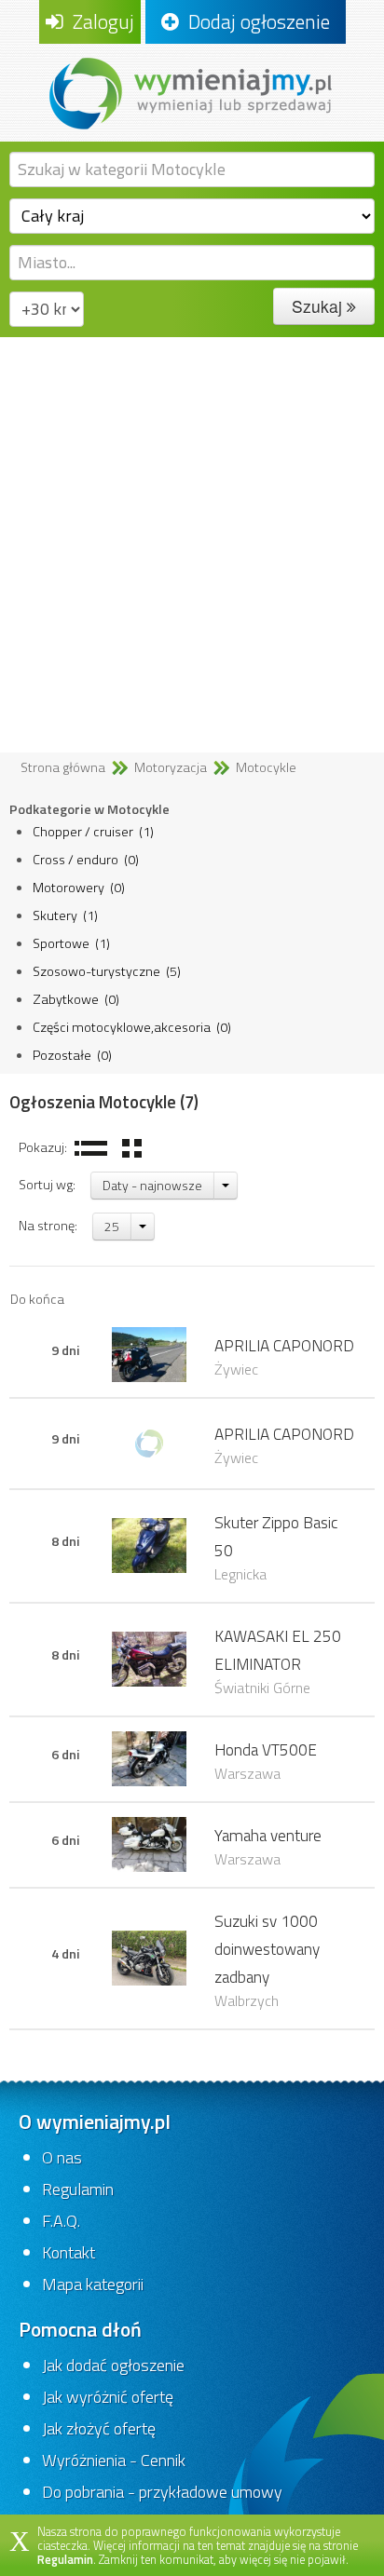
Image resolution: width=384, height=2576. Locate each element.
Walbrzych (247, 2000)
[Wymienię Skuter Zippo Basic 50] (149, 1544)
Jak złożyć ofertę (99, 2428)
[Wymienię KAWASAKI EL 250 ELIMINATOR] (149, 1658)
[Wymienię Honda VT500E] (149, 1757)
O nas (62, 2157)
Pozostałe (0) (72, 1055)
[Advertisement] (192, 538)
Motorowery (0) (79, 888)
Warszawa (247, 1773)
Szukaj (319, 306)
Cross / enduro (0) (86, 860)
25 (112, 1226)
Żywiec (236, 1369)
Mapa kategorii (93, 2284)
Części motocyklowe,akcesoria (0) (132, 1027)
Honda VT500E (266, 1749)
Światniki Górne (262, 1688)
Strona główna (63, 767)
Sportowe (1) (71, 943)
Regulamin (78, 2189)
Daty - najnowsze (152, 1185)
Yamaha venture (268, 1835)
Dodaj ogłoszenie (254, 21)
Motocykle (266, 767)
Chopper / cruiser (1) (93, 832)
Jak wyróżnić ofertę (108, 2397)
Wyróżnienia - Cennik (114, 2460)
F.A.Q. (61, 2221)
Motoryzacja (171, 767)
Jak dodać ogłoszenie (113, 2365)
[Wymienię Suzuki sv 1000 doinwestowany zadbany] (149, 1957)
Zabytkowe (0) (76, 999)
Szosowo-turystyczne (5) (107, 971)
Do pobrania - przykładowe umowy (162, 2492)
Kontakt (69, 2252)
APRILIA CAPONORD (284, 1345)
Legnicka (240, 1574)
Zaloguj (99, 21)
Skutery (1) (65, 915)
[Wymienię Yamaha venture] (149, 1843)
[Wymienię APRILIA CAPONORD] (149, 1353)
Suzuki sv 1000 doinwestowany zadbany (267, 1949)
